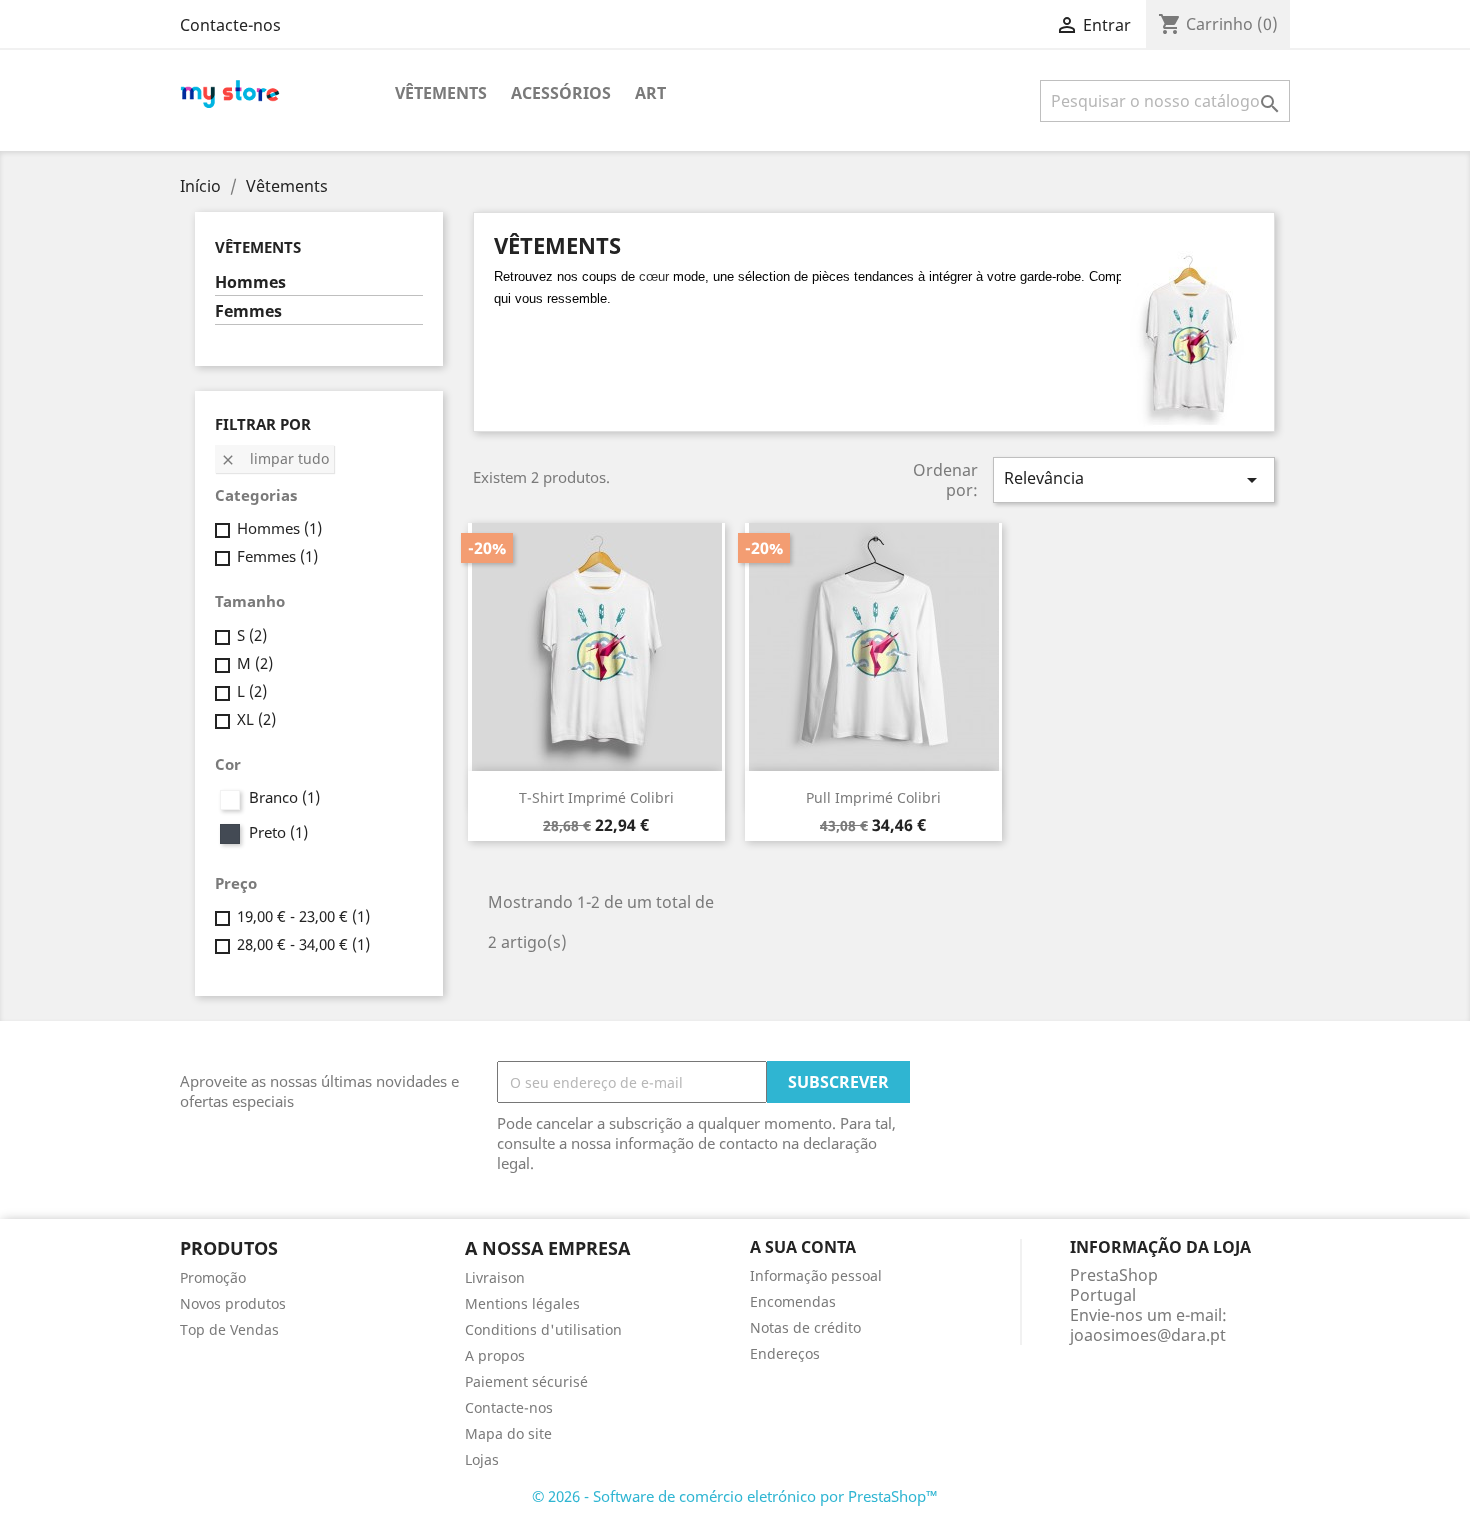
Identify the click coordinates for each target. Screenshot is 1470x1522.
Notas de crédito (805, 1327)
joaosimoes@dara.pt (1148, 1335)
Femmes (248, 311)
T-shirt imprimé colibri (596, 797)
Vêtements (441, 93)
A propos (495, 1355)
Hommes (250, 282)
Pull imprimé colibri (873, 797)
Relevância (1134, 479)
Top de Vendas (229, 1329)
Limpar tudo (274, 458)
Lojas (482, 1459)
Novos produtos (233, 1303)
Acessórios (561, 93)
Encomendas (793, 1301)
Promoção (213, 1277)
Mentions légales (522, 1303)
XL (256, 719)
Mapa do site (508, 1433)
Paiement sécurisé (526, 1381)
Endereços (785, 1353)
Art (650, 93)
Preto (278, 832)
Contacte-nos (230, 25)
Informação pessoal (816, 1275)
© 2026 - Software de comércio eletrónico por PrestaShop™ (735, 1496)
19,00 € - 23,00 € (303, 916)
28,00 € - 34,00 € (303, 944)
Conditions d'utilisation (543, 1329)
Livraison (495, 1277)
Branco (284, 797)
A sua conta (803, 1247)
